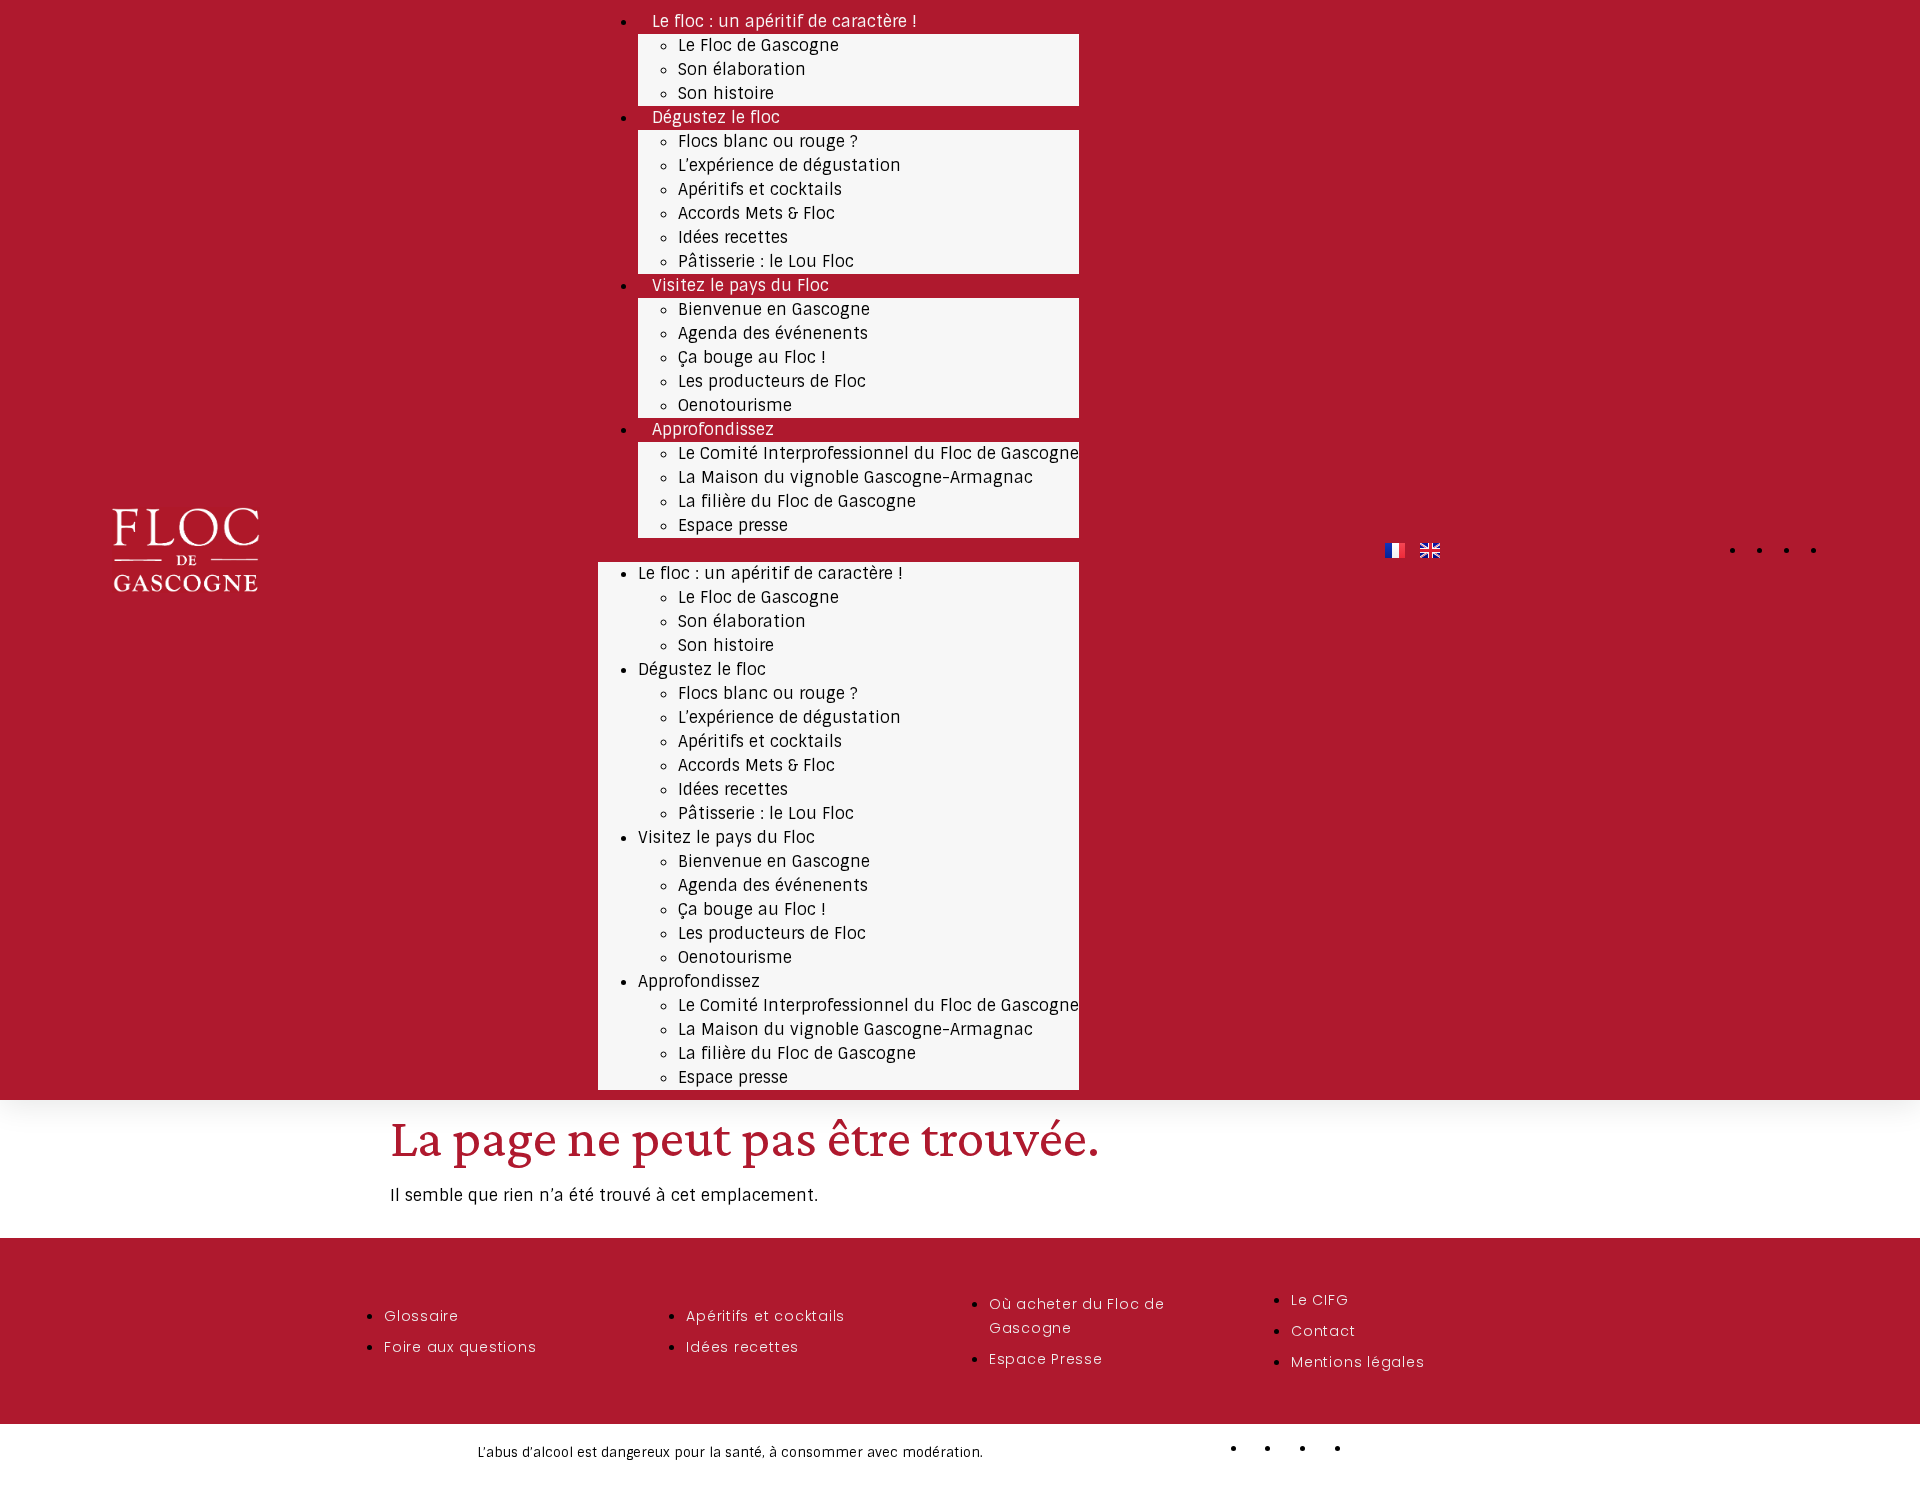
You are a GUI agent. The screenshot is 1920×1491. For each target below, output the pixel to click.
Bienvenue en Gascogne (774, 309)
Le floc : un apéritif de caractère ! (784, 21)
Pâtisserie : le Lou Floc (766, 261)
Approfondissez (713, 429)
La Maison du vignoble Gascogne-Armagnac (855, 477)
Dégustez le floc (716, 117)
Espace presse (733, 525)
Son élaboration (742, 69)
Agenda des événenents (773, 333)
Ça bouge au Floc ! (752, 357)
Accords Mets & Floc (756, 213)
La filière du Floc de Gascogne (797, 501)
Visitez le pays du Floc (740, 285)
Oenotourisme (735, 405)
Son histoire (726, 93)
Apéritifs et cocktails (760, 189)
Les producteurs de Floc (772, 381)
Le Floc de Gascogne (758, 45)
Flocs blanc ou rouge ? (768, 141)
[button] (838, 550)
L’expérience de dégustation (789, 165)
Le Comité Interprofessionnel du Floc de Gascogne (878, 453)
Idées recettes (733, 237)
